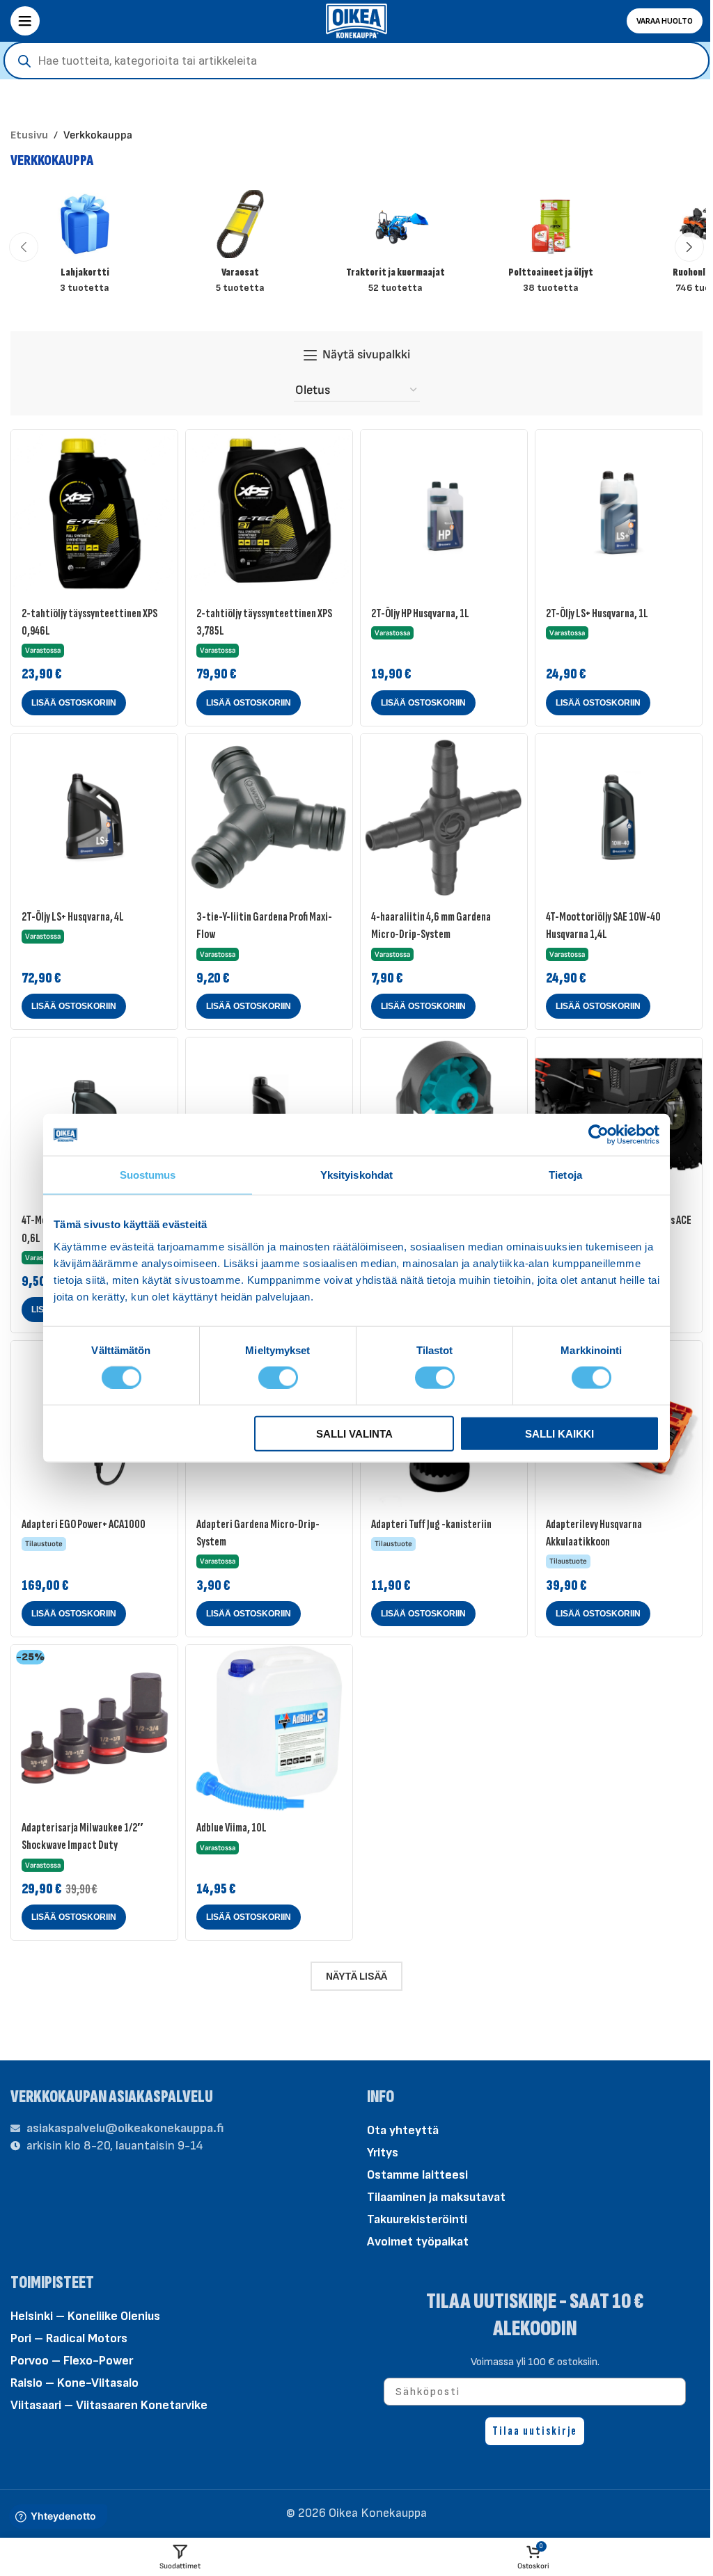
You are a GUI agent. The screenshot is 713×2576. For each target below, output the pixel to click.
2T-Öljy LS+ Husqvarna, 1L (597, 613)
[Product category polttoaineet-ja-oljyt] (550, 247)
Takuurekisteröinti (417, 2219)
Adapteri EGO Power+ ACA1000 (84, 1524)
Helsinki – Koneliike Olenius (85, 2317)
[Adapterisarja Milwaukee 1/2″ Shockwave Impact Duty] (94, 1728)
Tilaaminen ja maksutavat (436, 2197)
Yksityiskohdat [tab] (356, 1175)
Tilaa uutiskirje (535, 2431)
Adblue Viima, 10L (232, 1828)
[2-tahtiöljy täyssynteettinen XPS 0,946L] (94, 513)
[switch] (278, 1376)
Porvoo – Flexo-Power (72, 2361)
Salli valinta (354, 1433)
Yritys (383, 2153)
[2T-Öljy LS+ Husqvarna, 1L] (619, 513)
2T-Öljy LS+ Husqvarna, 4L (73, 917)
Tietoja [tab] (565, 1175)
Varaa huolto (665, 21)
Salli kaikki (559, 1433)
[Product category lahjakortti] (85, 247)
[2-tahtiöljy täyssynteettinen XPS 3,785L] (269, 513)
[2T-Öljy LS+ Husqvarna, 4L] (94, 817)
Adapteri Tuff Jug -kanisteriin (431, 1524)
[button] (24, 247)
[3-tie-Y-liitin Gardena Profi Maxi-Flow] (269, 817)
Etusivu (29, 135)
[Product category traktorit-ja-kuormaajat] (395, 247)
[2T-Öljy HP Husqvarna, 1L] (444, 513)
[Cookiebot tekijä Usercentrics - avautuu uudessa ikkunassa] (598, 1135)
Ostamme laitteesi (417, 2175)
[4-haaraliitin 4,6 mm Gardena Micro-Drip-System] (444, 817)
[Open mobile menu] (25, 21)
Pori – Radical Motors (69, 2339)
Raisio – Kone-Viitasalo (75, 2384)
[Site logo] (356, 20)
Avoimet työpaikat (418, 2242)
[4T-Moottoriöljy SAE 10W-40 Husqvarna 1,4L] (619, 817)
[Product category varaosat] (240, 247)
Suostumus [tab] (148, 1175)
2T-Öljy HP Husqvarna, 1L (420, 613)
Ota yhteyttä (403, 2130)
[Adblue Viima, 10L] (269, 1728)
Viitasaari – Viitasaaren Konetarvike (109, 2406)
